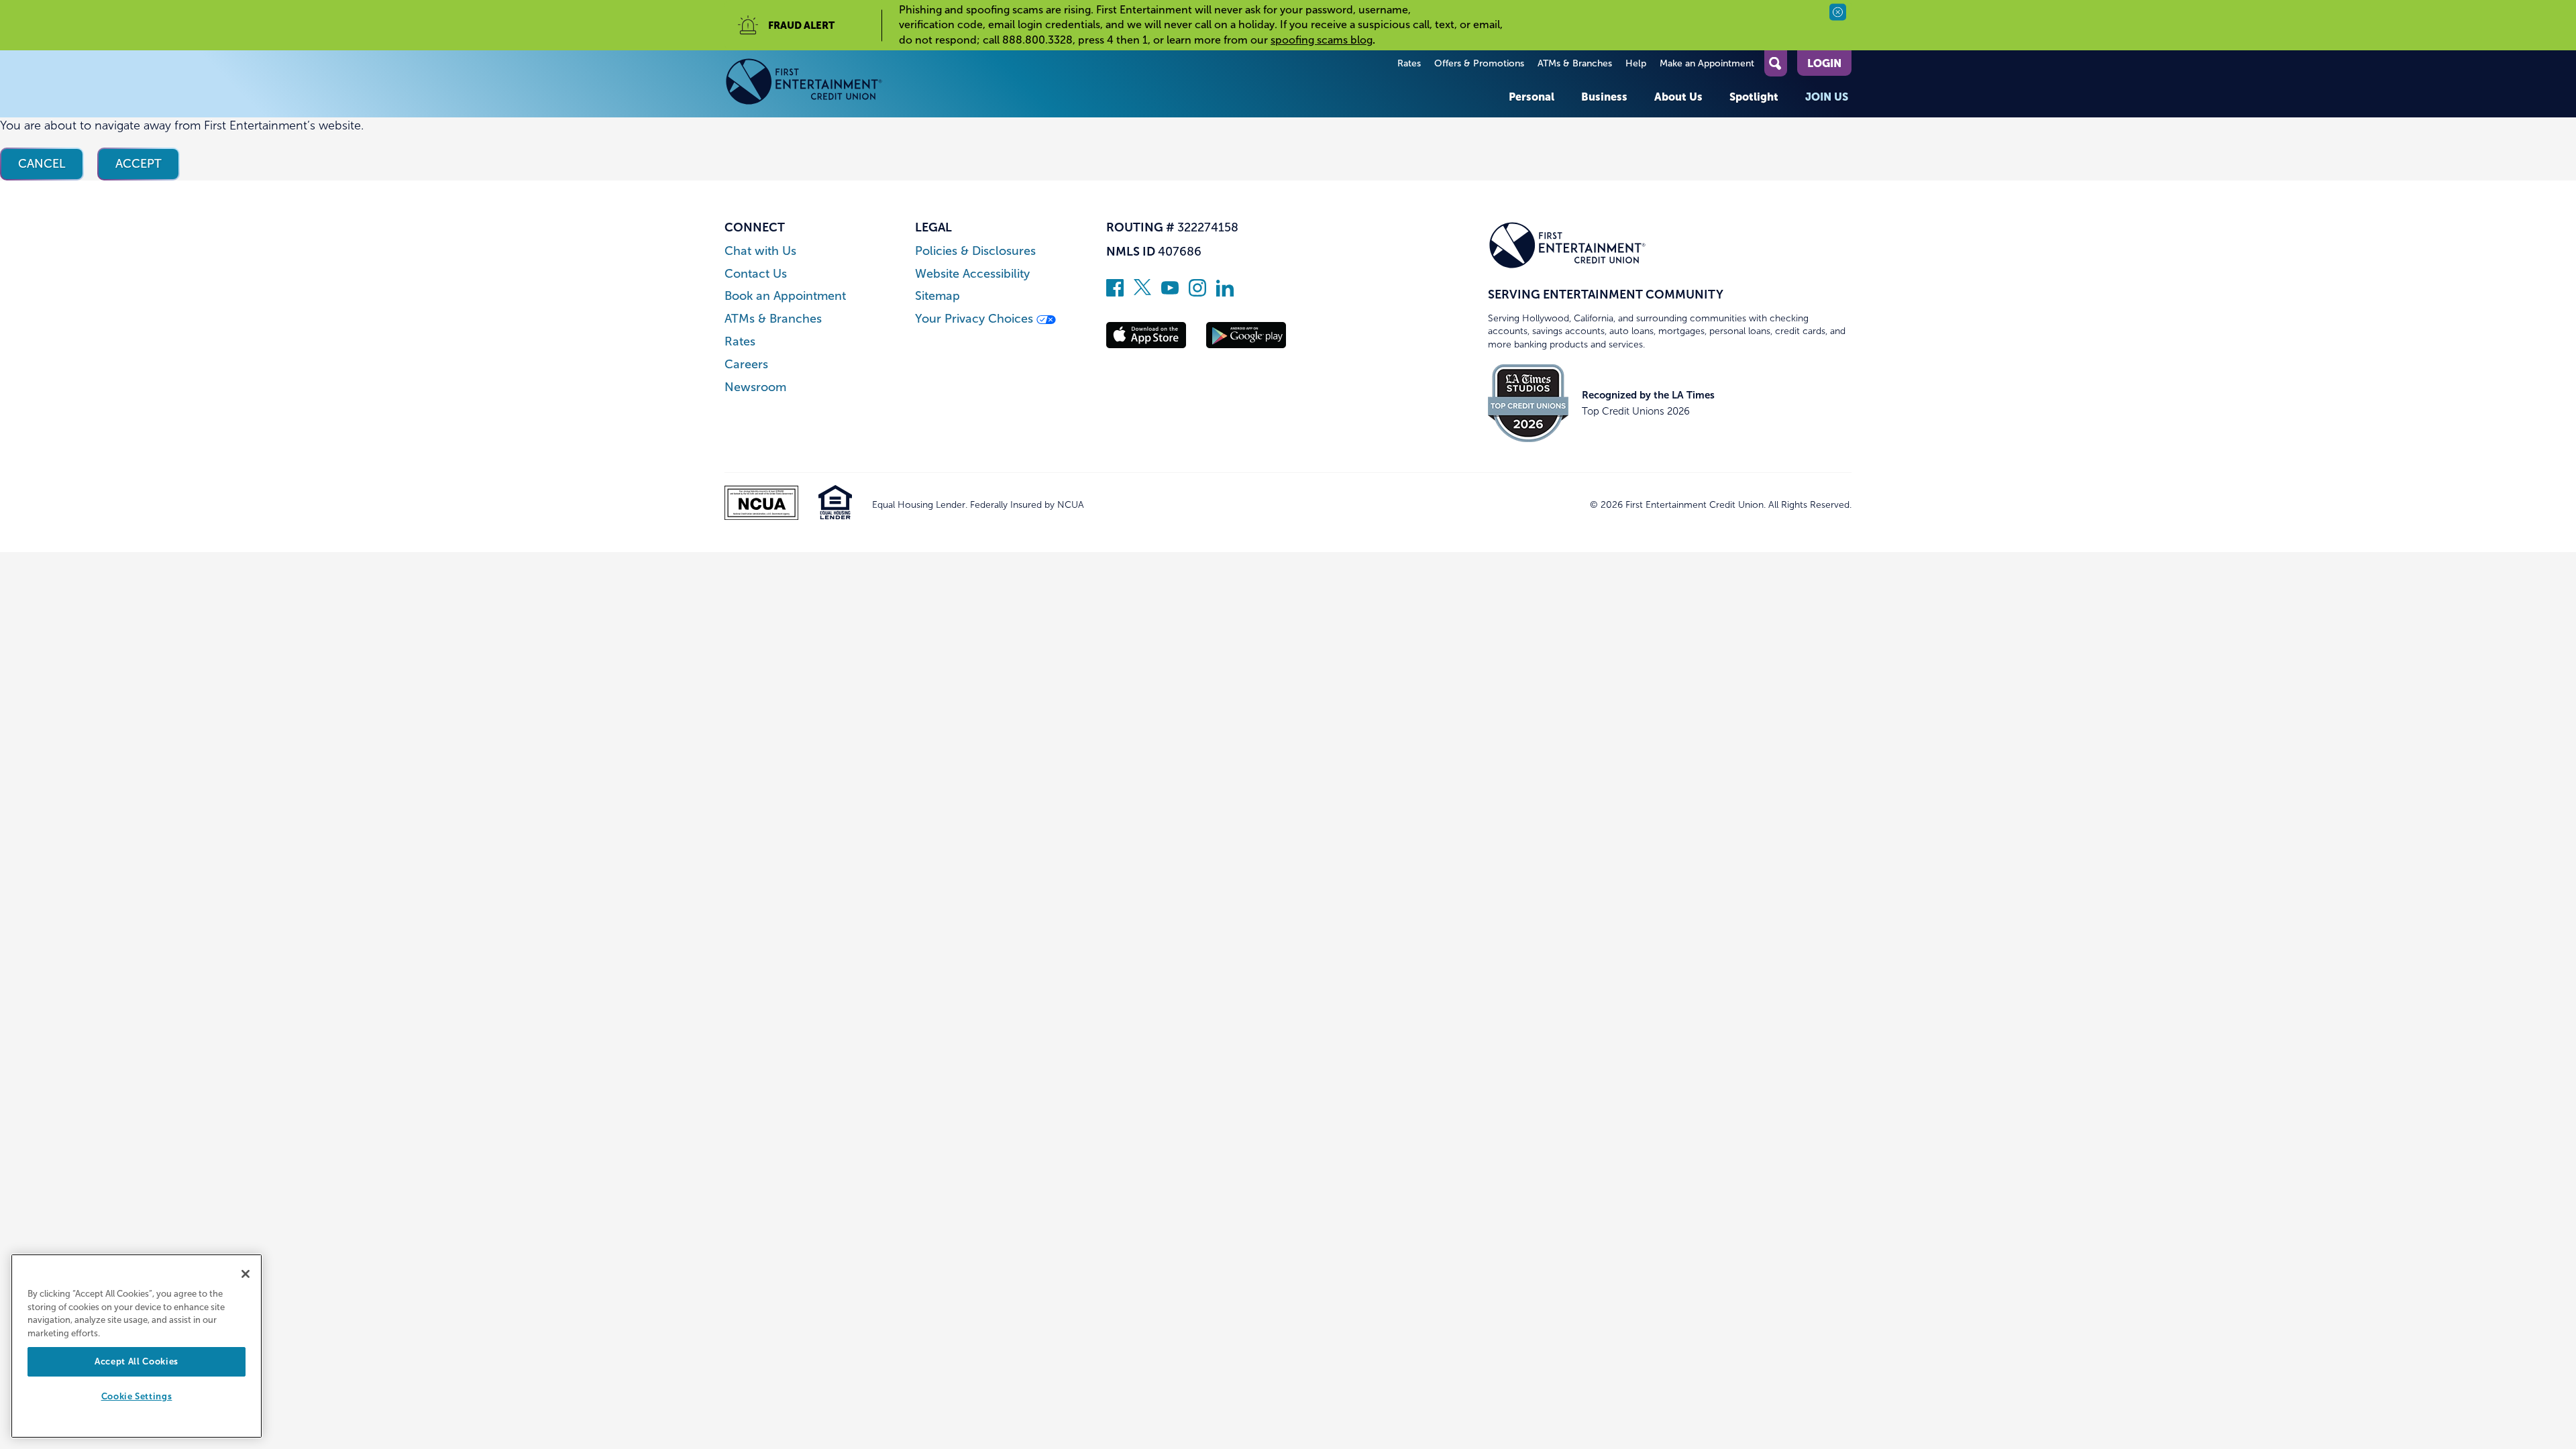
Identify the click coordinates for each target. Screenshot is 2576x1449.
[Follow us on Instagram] (1197, 292)
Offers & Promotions (1479, 63)
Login (1824, 63)
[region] (137, 1346)
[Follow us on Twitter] (1142, 292)
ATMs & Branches (1575, 63)
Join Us (1827, 97)
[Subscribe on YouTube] (1170, 292)
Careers (746, 365)
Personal (1532, 97)
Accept (139, 164)
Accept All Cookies (137, 1361)
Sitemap (937, 296)
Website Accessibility (972, 274)
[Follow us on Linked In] (1225, 292)
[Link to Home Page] (804, 84)
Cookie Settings (137, 1397)
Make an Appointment (1707, 63)
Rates (1409, 63)
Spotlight (1754, 97)
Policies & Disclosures (975, 251)
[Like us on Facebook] (1115, 292)
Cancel (42, 164)
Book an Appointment (785, 296)
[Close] (246, 1274)
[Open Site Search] (1776, 63)
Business (1604, 97)
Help (1636, 63)
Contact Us (756, 274)
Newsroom (755, 387)
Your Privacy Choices (976, 319)
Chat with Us (760, 251)
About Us (1678, 97)
